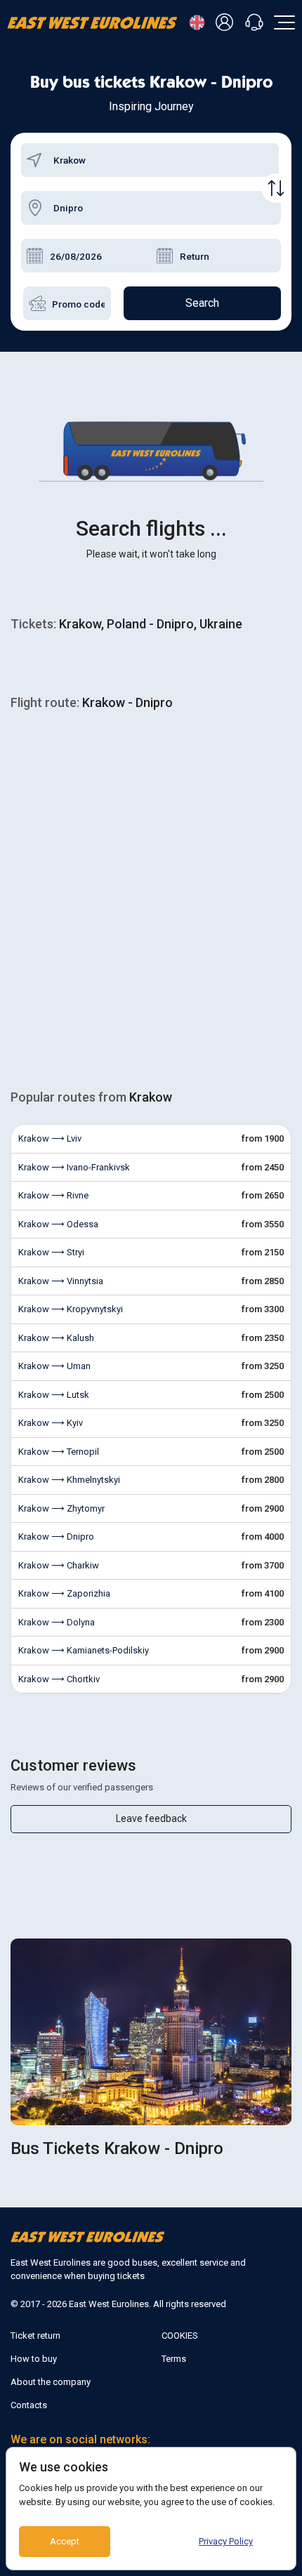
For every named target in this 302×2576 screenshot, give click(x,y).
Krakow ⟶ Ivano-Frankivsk (74, 1167)
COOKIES (180, 2336)
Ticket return (35, 2336)
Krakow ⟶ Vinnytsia (61, 1281)
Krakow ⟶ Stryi (51, 1252)
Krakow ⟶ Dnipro (56, 1537)
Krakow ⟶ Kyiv (51, 1423)
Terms (174, 2359)
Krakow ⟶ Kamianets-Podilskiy (84, 1650)
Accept (65, 2541)
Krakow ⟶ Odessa (58, 1224)
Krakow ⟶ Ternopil (59, 1452)
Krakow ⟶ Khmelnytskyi (69, 1480)
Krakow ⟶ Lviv (50, 1138)
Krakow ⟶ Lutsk (54, 1395)
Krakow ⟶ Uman (54, 1366)
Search (202, 303)
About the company (51, 2382)
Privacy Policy (226, 2541)
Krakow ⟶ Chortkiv (59, 1679)
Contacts (29, 2405)
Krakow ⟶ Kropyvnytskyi (71, 1309)
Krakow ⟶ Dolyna (57, 1622)
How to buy (34, 2359)
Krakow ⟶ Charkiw (59, 1565)
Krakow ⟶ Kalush (56, 1338)
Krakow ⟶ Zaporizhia (64, 1593)
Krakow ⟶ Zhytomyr (61, 1508)
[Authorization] (227, 23)
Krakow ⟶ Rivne (53, 1195)
